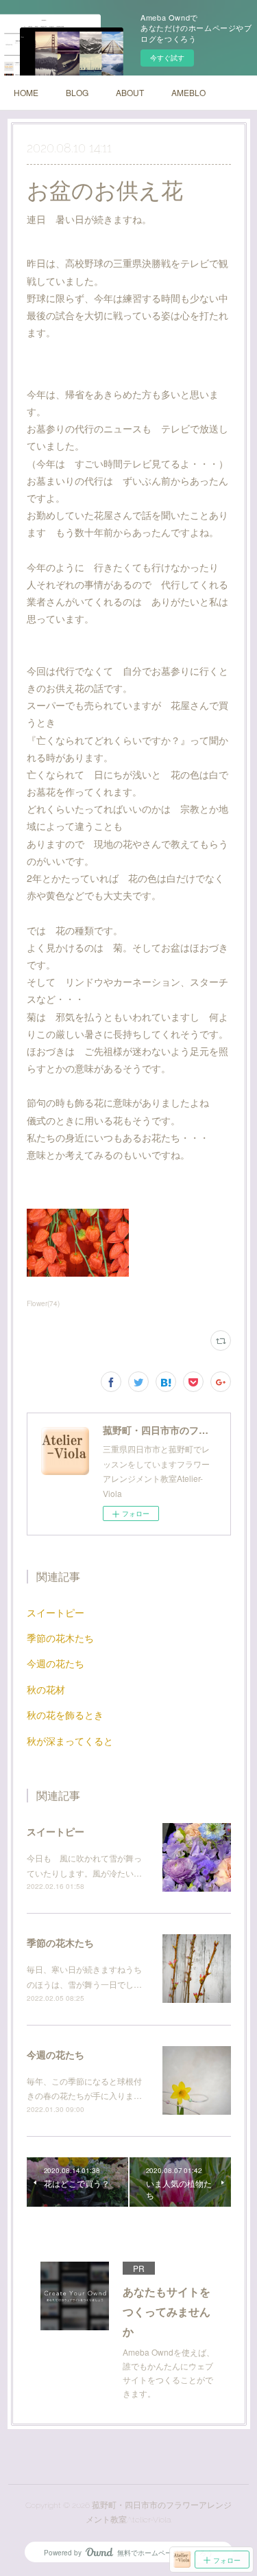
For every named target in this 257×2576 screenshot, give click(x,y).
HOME (26, 92)
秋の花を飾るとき (65, 1715)
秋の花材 (46, 1689)
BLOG (77, 92)
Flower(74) (43, 1303)
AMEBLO (188, 92)
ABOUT (130, 92)
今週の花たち (56, 1663)
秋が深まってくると (70, 1741)
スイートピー (56, 1612)
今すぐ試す (167, 58)
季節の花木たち (60, 1638)
